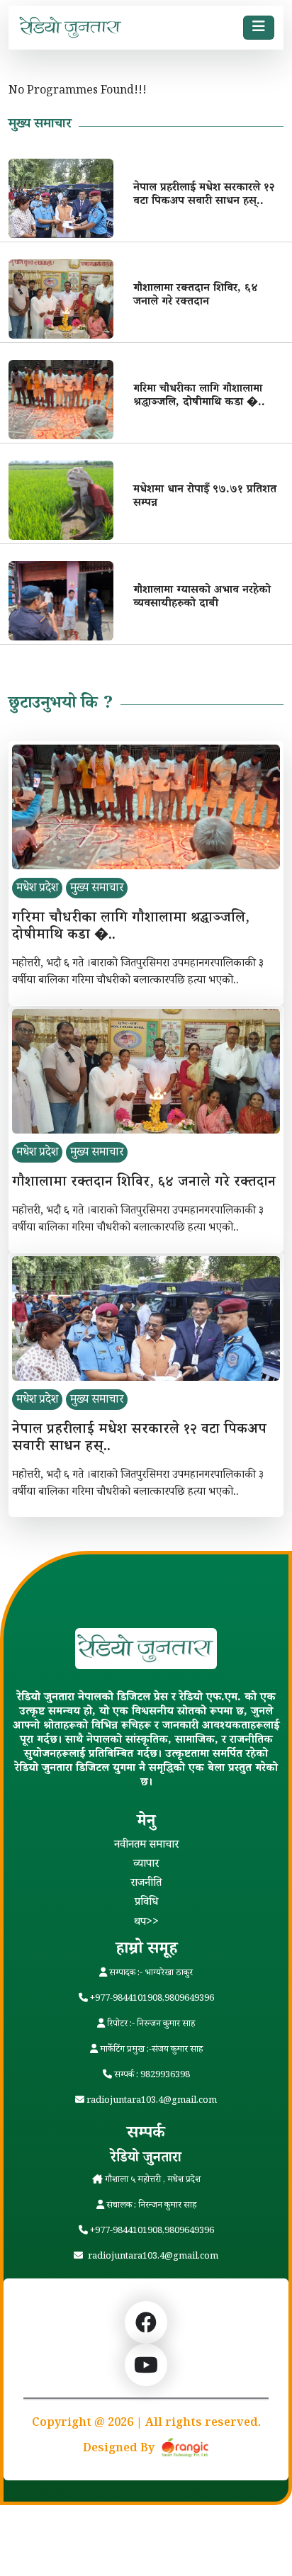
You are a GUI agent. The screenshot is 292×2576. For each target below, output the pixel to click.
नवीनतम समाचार (146, 1846)
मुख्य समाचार (97, 889)
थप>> (146, 1923)
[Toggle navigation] (259, 28)
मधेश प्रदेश (37, 889)
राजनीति (146, 1884)
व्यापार (146, 1865)
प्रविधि (146, 1903)
